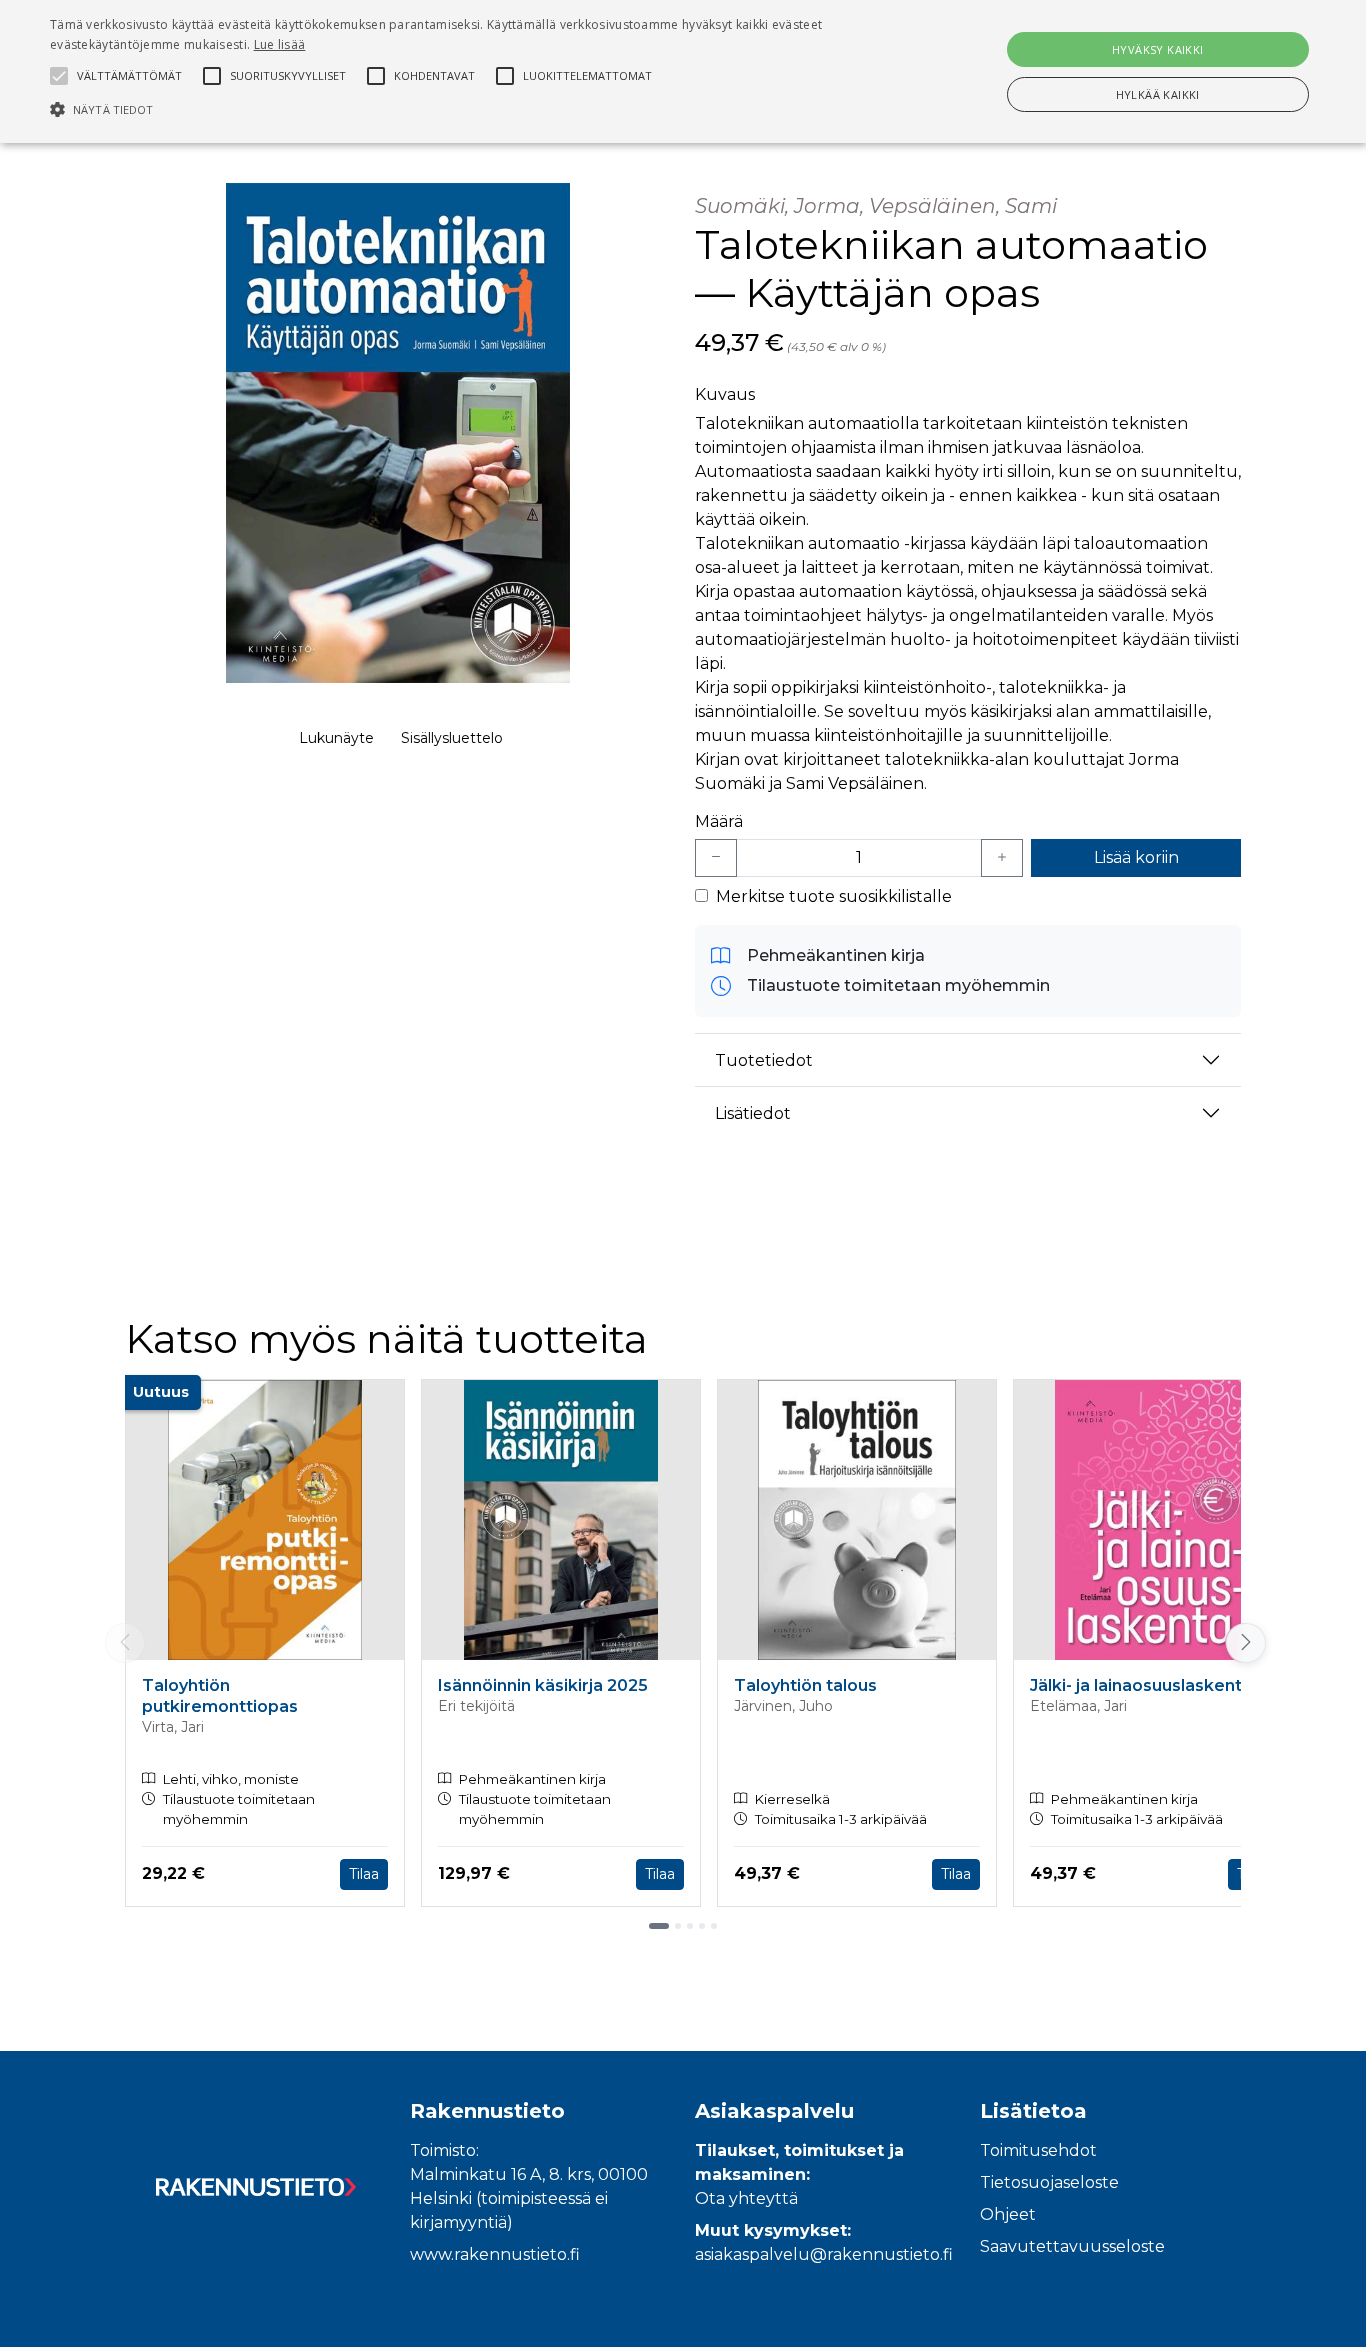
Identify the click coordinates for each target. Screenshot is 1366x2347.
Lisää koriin (1136, 857)
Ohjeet (1008, 2214)
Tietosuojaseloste (1049, 2182)
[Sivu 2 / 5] (678, 1926)
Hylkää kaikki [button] (1158, 94)
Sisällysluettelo (452, 738)
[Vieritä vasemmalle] (125, 1643)
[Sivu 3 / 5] (690, 1926)
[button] (461, 109)
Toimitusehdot (1038, 2150)
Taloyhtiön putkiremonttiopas (220, 1696)
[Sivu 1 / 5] (659, 1926)
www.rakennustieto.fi (495, 2254)
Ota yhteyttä (746, 2198)
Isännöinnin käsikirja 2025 (543, 1685)
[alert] (683, 71)
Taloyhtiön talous (805, 1685)
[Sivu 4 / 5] (702, 1926)
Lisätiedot (753, 1113)
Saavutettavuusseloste (1072, 2246)
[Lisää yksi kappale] (1002, 858)
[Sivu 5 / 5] (714, 1926)
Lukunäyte (336, 738)
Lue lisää (280, 44)
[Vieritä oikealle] (1243, 1643)
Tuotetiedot (764, 1060)
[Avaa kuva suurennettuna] (398, 433)
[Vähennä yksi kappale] (716, 858)
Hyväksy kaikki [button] (1158, 49)
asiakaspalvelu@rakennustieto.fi (824, 2254)
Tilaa (364, 1874)
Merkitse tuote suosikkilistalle (834, 896)
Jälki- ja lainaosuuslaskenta (1141, 1685)
